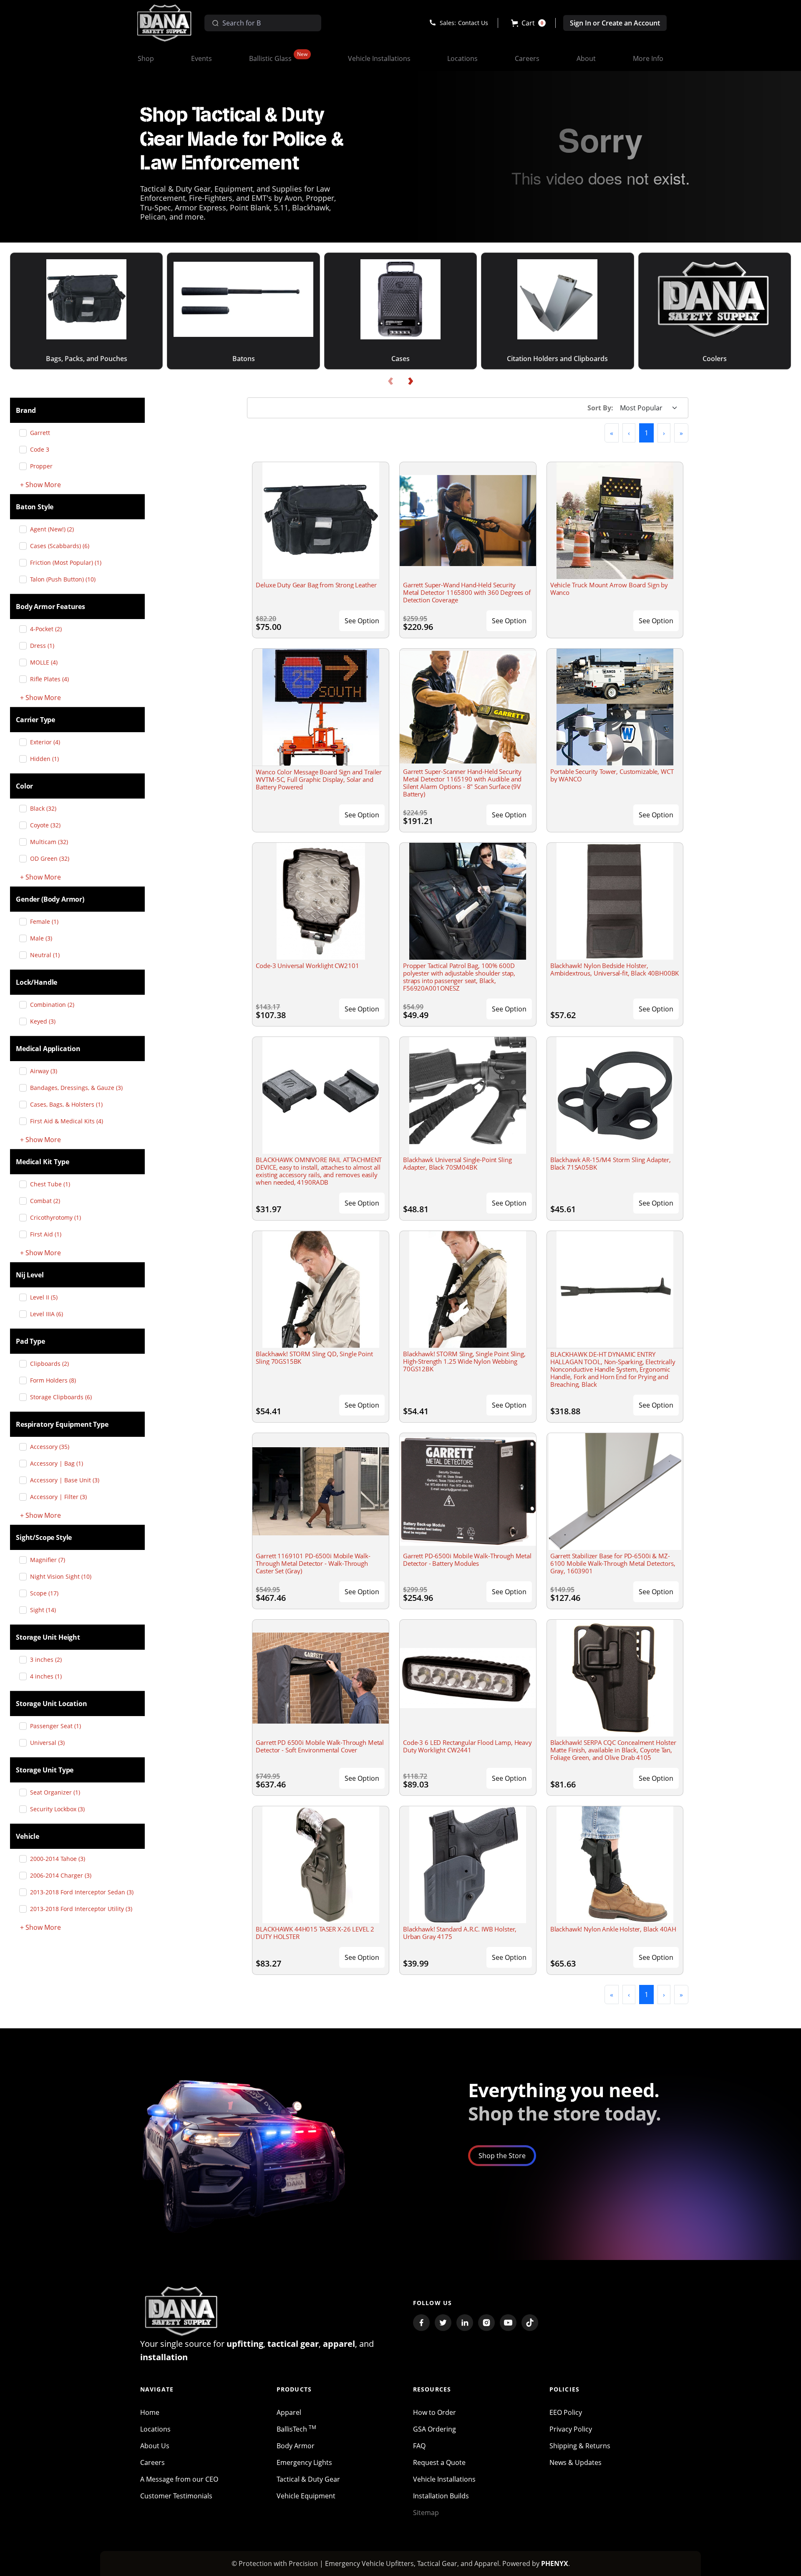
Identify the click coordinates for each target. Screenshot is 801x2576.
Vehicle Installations (444, 2479)
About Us (155, 2446)
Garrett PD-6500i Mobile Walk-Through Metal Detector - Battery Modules (467, 1560)
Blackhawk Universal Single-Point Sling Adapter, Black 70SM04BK (457, 1163)
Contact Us (473, 23)
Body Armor (296, 2446)
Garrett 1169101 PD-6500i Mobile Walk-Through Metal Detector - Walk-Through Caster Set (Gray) (313, 1563)
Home (150, 2412)
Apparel (289, 2412)
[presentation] (390, 381)
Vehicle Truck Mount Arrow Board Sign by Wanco (609, 589)
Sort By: (600, 408)
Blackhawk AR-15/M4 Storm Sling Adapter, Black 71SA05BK (611, 1163)
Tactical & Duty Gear (308, 2479)
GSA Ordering (435, 2429)
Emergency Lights (304, 2462)
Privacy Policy (571, 2429)
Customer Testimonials (176, 2496)
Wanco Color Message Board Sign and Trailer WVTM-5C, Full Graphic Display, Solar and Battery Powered (319, 779)
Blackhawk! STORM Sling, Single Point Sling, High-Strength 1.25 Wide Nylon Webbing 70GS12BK (464, 1361)
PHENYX (555, 2563)
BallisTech (296, 2429)
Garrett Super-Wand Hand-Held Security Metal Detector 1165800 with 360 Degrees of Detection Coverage (467, 592)
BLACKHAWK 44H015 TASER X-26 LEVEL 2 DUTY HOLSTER (315, 1933)
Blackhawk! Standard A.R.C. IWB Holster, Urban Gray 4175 (460, 1933)
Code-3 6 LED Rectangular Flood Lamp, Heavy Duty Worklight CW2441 (467, 1746)
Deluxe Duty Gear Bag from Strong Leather (316, 585)
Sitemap (426, 2513)
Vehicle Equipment (306, 2496)
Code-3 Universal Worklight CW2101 (307, 966)
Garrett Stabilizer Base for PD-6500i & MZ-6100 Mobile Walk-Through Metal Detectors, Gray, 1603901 (613, 1563)
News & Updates (576, 2462)
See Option (362, 621)
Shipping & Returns (580, 2446)
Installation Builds (441, 2496)
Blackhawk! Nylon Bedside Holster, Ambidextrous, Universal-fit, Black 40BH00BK (615, 969)
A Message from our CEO (179, 2479)
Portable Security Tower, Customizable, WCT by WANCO (612, 775)
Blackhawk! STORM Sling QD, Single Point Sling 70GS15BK (314, 1358)
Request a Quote (439, 2462)
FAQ (419, 2446)
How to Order (435, 2412)
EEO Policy (566, 2412)
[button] (528, 23)
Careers (152, 2462)
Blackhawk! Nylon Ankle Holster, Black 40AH (613, 1929)
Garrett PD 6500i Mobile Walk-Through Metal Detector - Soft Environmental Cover (320, 1746)
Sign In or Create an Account (615, 23)
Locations (155, 2429)
